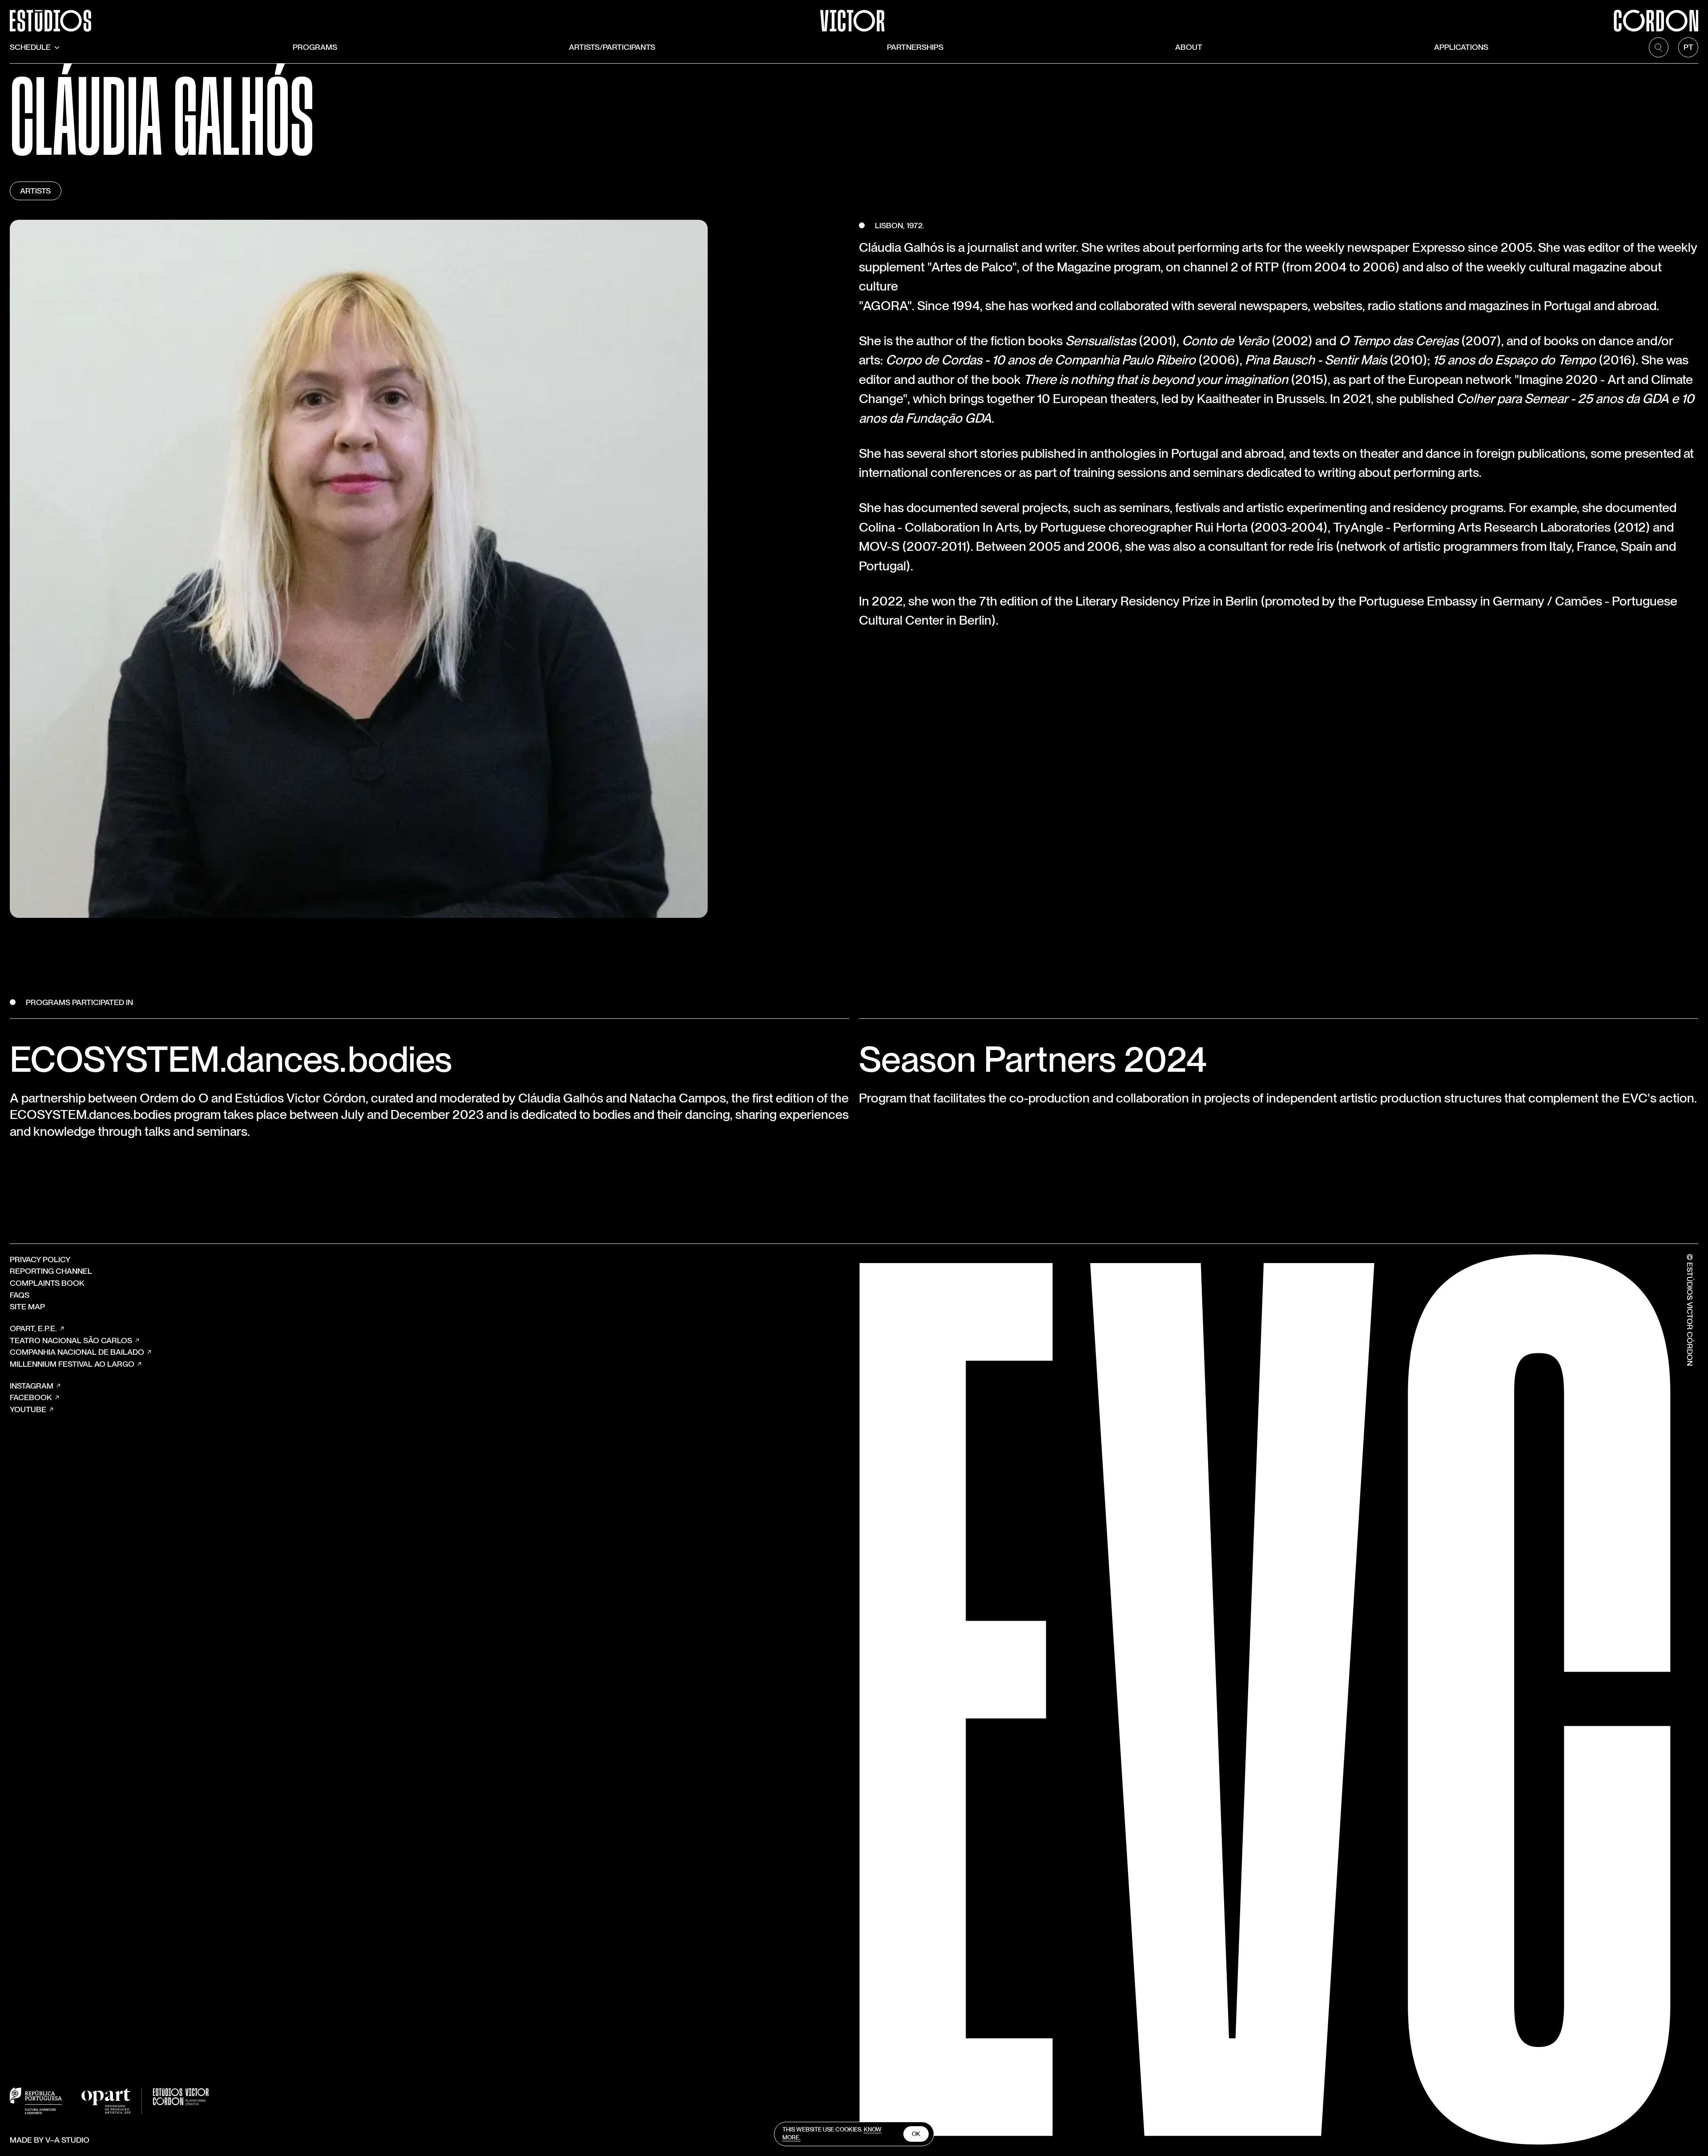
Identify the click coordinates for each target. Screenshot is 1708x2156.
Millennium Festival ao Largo (72, 1364)
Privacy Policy (40, 1259)
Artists (35, 191)
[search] (1659, 47)
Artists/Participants (612, 47)
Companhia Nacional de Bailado (77, 1352)
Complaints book (47, 1283)
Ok (916, 2134)
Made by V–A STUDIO (50, 2140)
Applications (1461, 47)
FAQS (20, 1295)
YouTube (28, 1409)
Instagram (32, 1386)
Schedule (30, 47)
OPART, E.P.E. (33, 1328)
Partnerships (915, 47)
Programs (315, 47)
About (1189, 47)
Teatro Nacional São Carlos (71, 1340)
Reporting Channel (51, 1271)
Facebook (31, 1397)
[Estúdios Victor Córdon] (854, 16)
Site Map (27, 1306)
